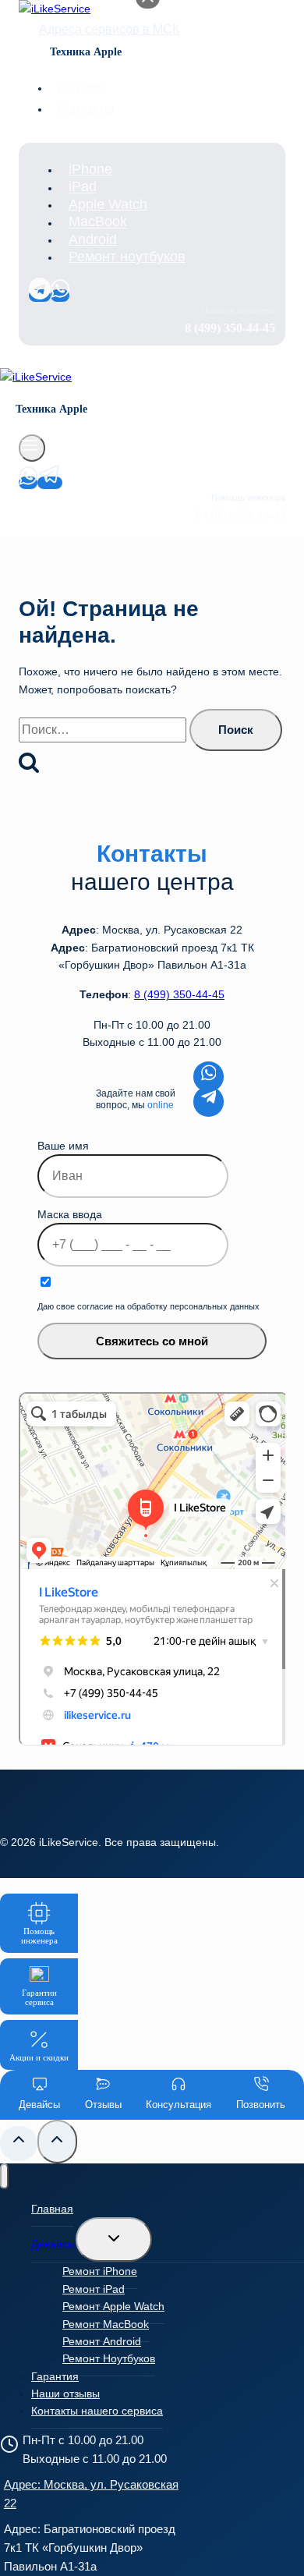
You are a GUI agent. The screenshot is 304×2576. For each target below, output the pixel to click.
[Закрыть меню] (4, 2176)
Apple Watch (108, 204)
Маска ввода (70, 1214)
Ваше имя (63, 1146)
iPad (83, 187)
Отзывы (82, 88)
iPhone (90, 169)
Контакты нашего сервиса (97, 2411)
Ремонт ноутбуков (127, 257)
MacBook (98, 222)
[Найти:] (104, 730)
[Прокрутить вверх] (19, 2144)
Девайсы (53, 2244)
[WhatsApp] (60, 296)
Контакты (86, 109)
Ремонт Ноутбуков (109, 2358)
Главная (52, 2209)
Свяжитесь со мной (152, 1341)
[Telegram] (40, 296)
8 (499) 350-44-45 (179, 994)
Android (93, 239)
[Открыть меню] (32, 448)
